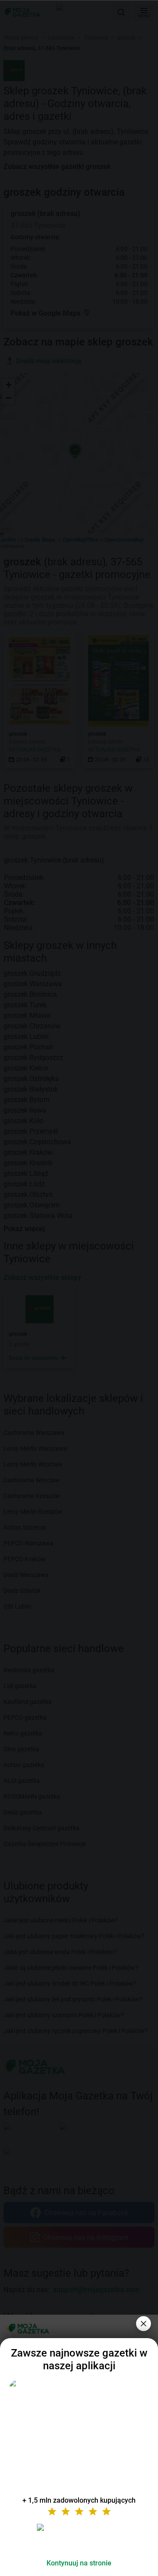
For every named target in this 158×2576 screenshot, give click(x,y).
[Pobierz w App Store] (79, 2538)
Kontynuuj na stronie (79, 2563)
